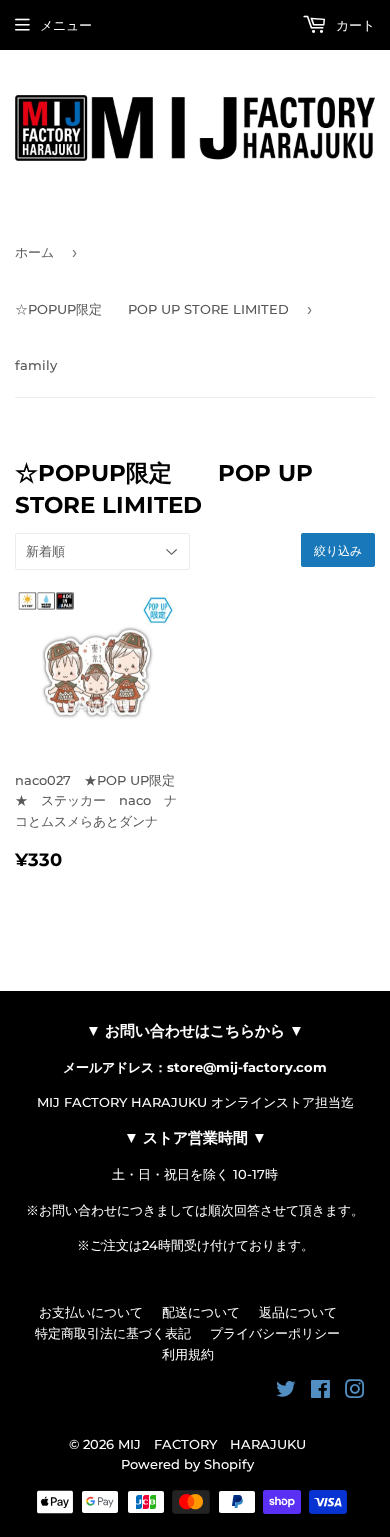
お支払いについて (91, 1312)
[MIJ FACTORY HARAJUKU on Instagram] (355, 1392)
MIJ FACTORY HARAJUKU (212, 1444)
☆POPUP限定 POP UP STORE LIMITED (152, 309)
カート (353, 25)
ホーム (34, 252)
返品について (298, 1312)
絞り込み (338, 550)
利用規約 (188, 1354)
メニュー (66, 25)
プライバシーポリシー (275, 1333)
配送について (201, 1312)
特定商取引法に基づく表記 (113, 1333)
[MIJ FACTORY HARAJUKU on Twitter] (286, 1392)
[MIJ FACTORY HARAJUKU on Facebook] (320, 1392)
